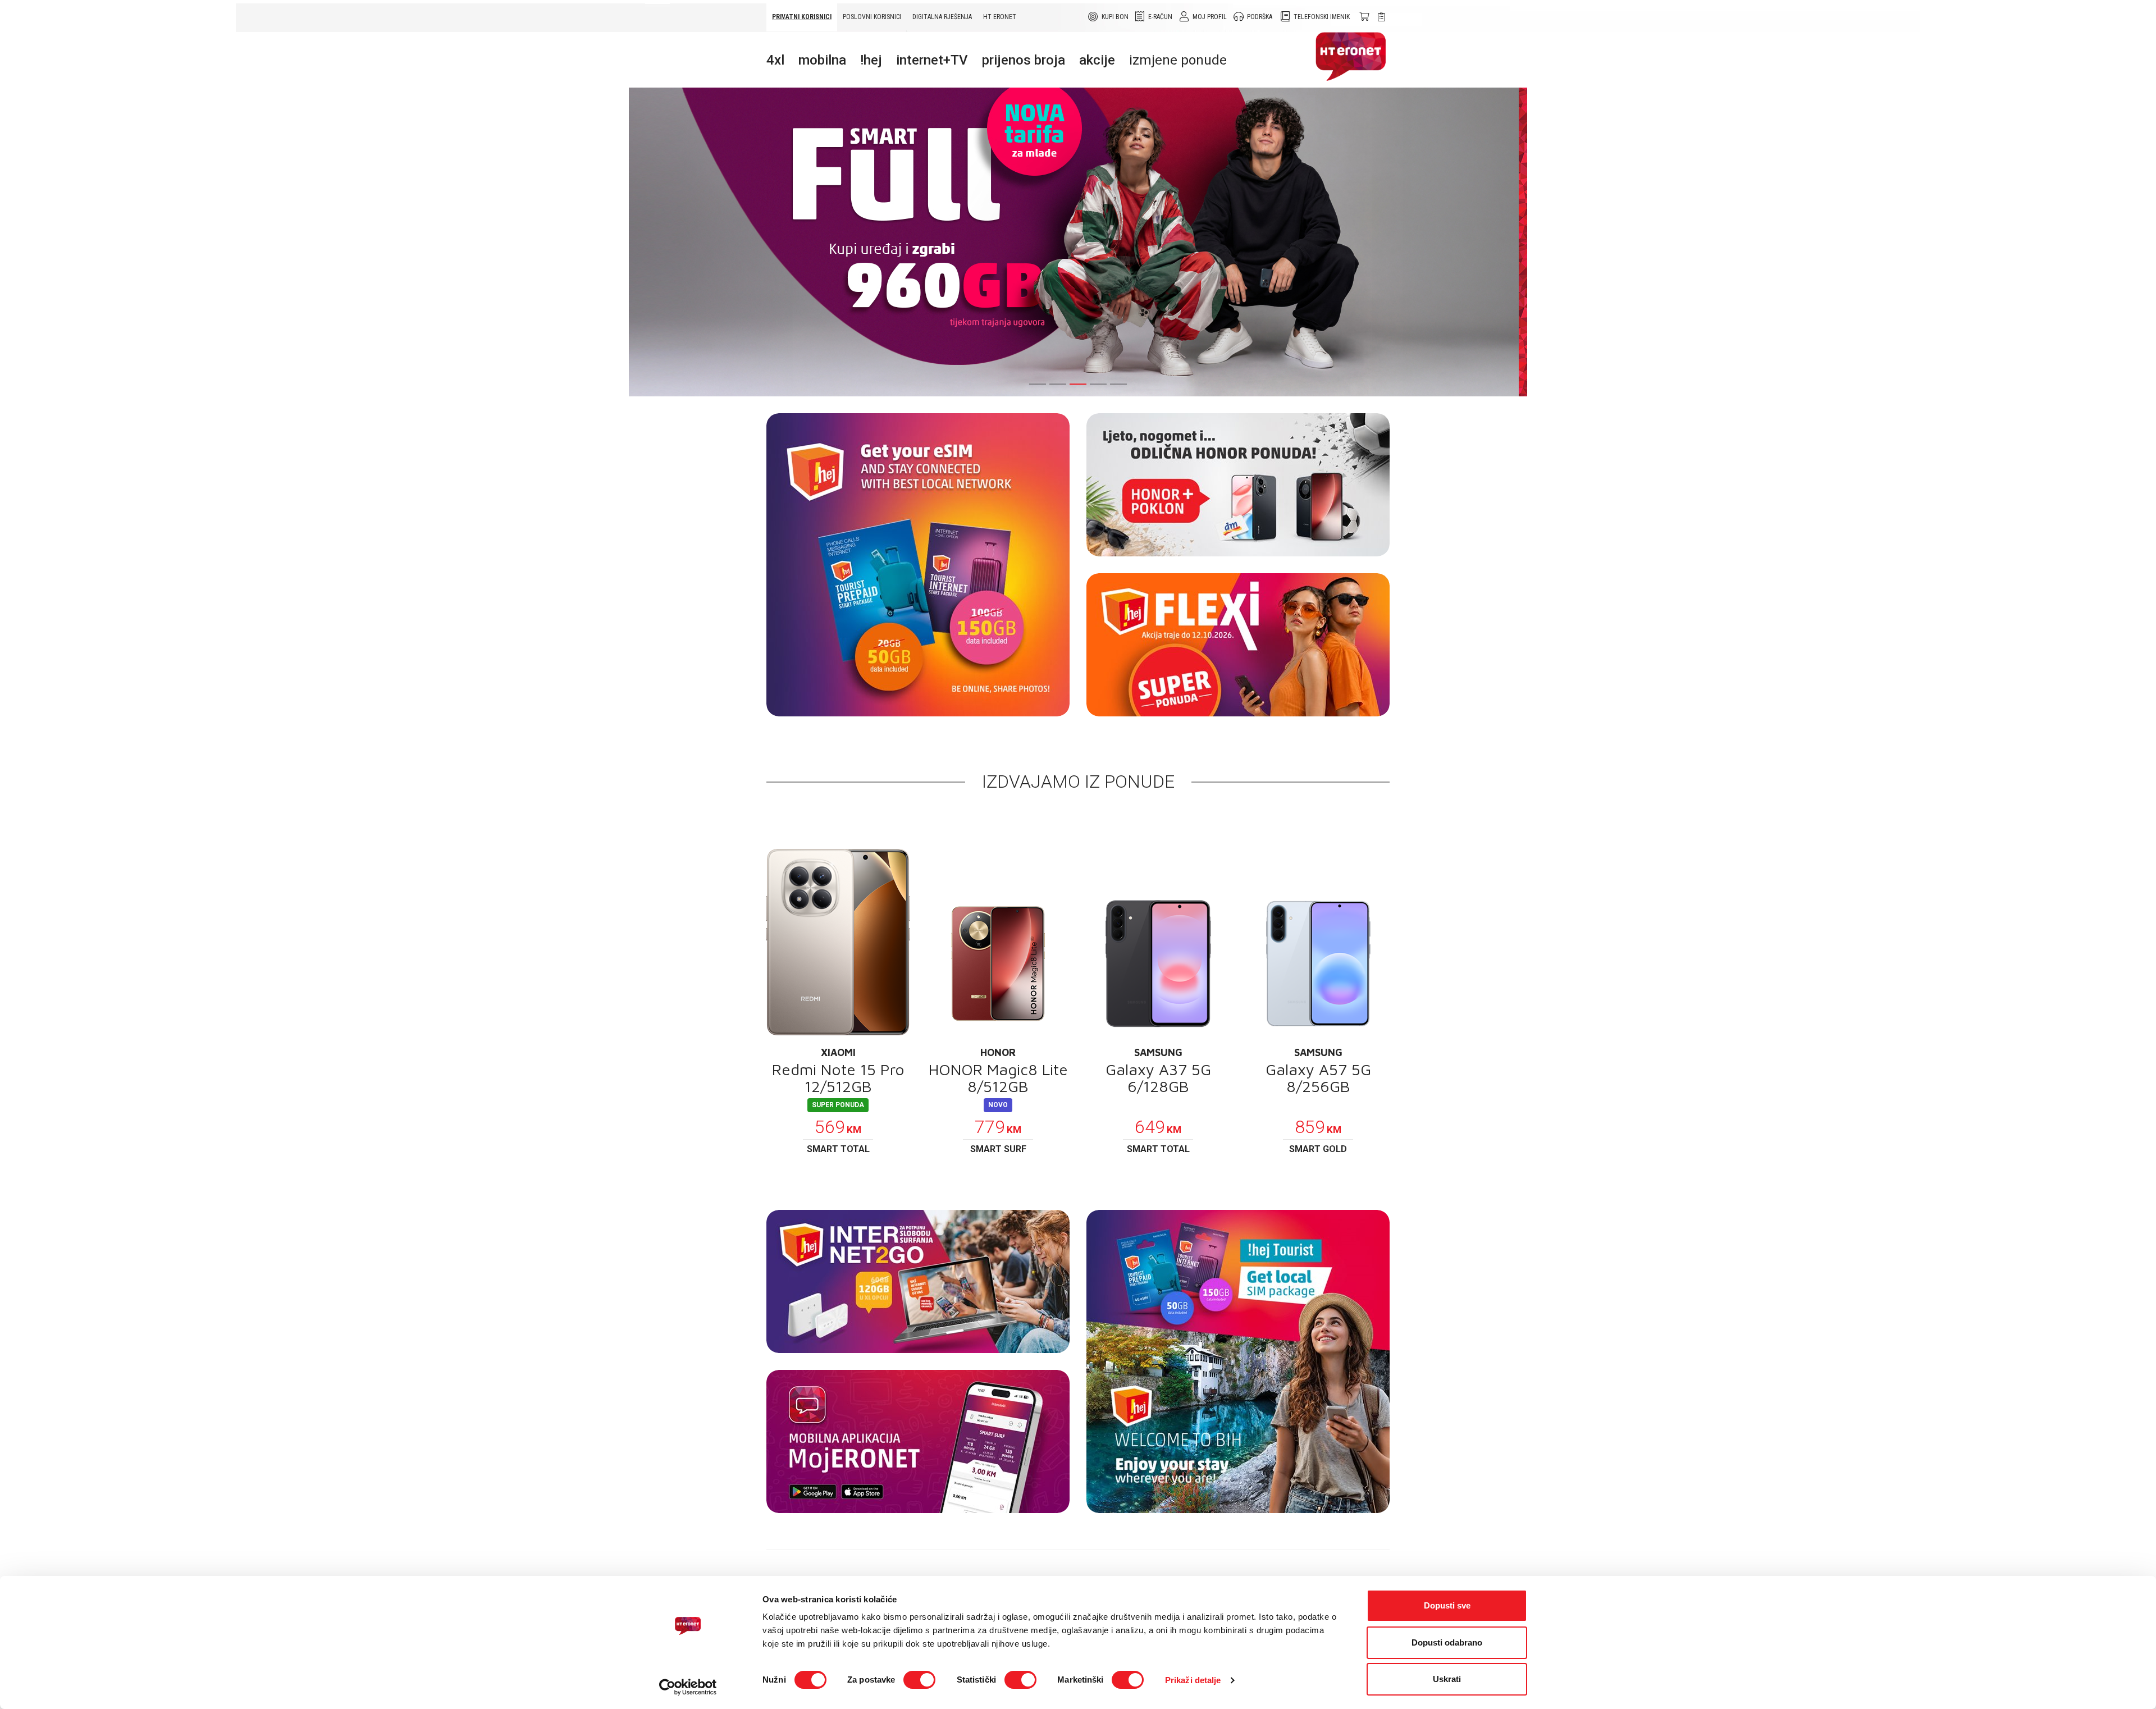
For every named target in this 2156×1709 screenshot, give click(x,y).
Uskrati (1447, 1679)
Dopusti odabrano (1447, 1642)
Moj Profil (1210, 17)
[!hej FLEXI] (1238, 645)
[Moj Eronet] (918, 1441)
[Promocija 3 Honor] (1238, 485)
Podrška (1260, 17)
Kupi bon (1115, 17)
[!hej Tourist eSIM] (918, 565)
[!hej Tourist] (1238, 1361)
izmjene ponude (1178, 60)
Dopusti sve (1447, 1605)
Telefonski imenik (1322, 17)
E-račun (1160, 17)
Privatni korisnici (802, 17)
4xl (775, 60)
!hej (871, 60)
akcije (1097, 60)
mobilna (822, 60)
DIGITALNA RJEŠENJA (942, 17)
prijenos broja (1024, 60)
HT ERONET (1000, 17)
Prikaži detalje (1193, 1680)
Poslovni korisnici (872, 17)
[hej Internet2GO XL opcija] (918, 1281)
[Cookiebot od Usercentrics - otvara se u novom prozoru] (688, 1687)
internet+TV (932, 60)
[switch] (919, 1680)
